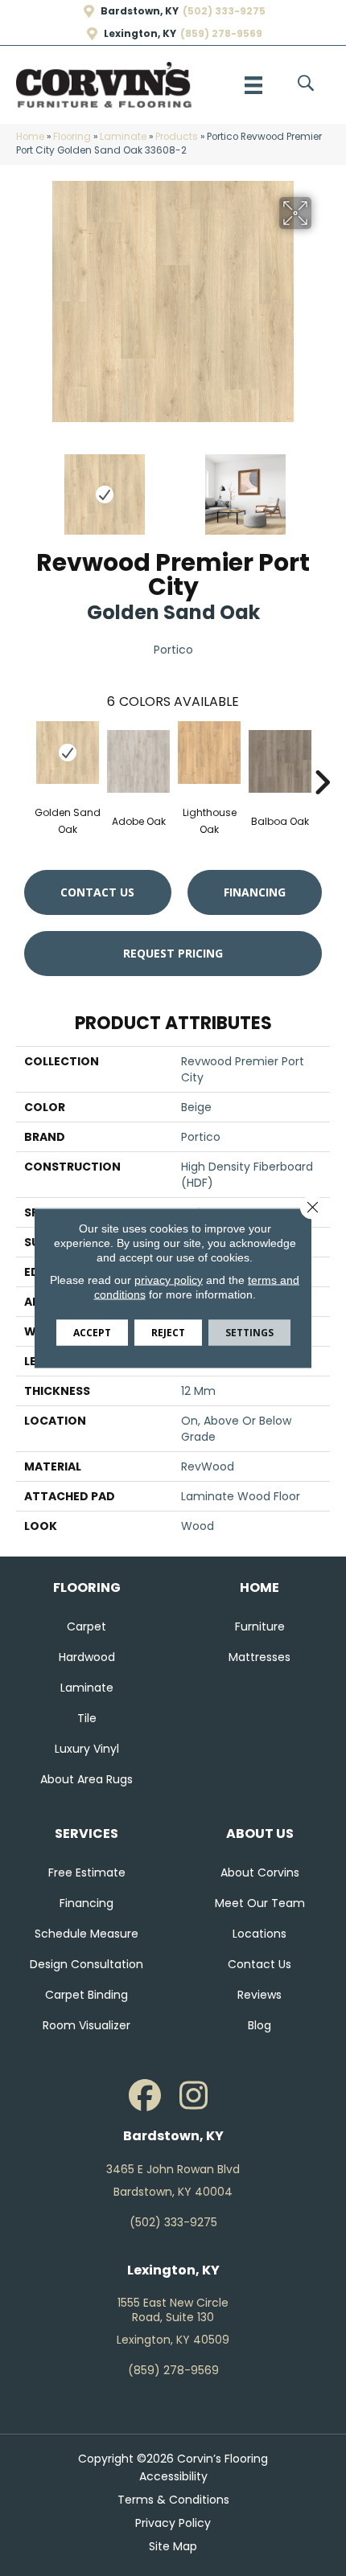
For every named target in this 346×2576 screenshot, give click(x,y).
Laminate (123, 137)
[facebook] (145, 2096)
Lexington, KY (140, 34)
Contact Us (97, 892)
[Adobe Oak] (138, 761)
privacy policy (169, 1280)
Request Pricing (173, 953)
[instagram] (193, 2096)
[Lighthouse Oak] (209, 753)
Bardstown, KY (140, 11)
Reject (168, 1333)
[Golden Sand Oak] (68, 753)
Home (30, 137)
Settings (249, 1333)
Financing (255, 892)
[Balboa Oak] (280, 761)
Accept (92, 1333)
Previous (24, 486)
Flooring (72, 137)
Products (177, 137)
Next (322, 486)
